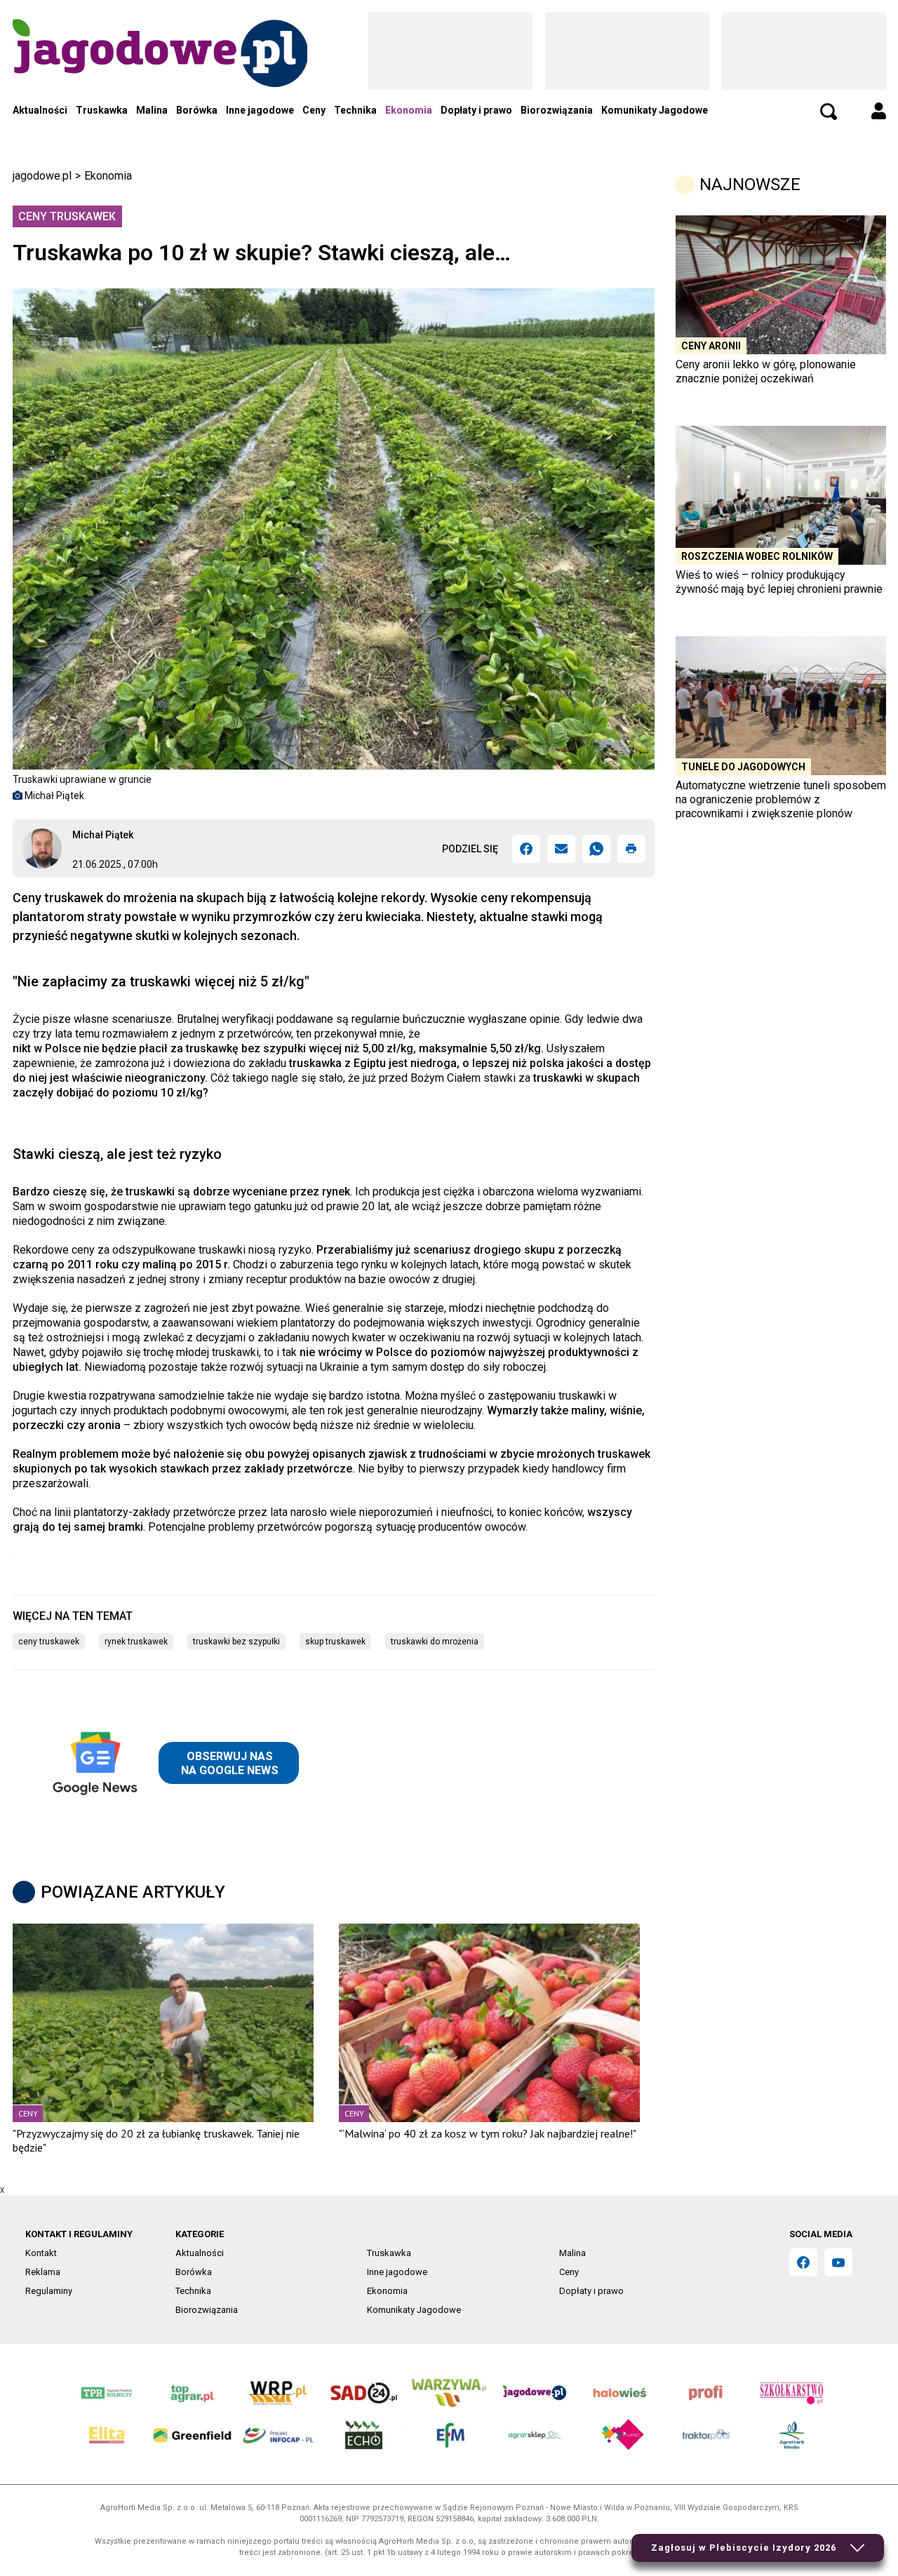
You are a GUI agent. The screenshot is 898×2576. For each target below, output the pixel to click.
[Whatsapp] (596, 849)
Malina (152, 110)
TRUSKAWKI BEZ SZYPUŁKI (236, 1642)
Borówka (197, 110)
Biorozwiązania (557, 110)
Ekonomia (409, 110)
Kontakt (41, 2253)
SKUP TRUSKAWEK (335, 1642)
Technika (355, 110)
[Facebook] (526, 849)
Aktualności (40, 110)
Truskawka (102, 110)
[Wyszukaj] (829, 112)
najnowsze (750, 185)
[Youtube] (838, 2262)
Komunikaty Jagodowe (655, 110)
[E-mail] (561, 849)
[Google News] (173, 1763)
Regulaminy (49, 2291)
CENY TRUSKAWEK (49, 1642)
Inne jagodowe (260, 110)
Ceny (314, 110)
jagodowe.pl (42, 176)
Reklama (43, 2272)
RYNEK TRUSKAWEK (136, 1642)
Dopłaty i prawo (476, 110)
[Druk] (631, 849)
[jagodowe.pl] (160, 71)
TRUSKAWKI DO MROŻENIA (435, 1642)
